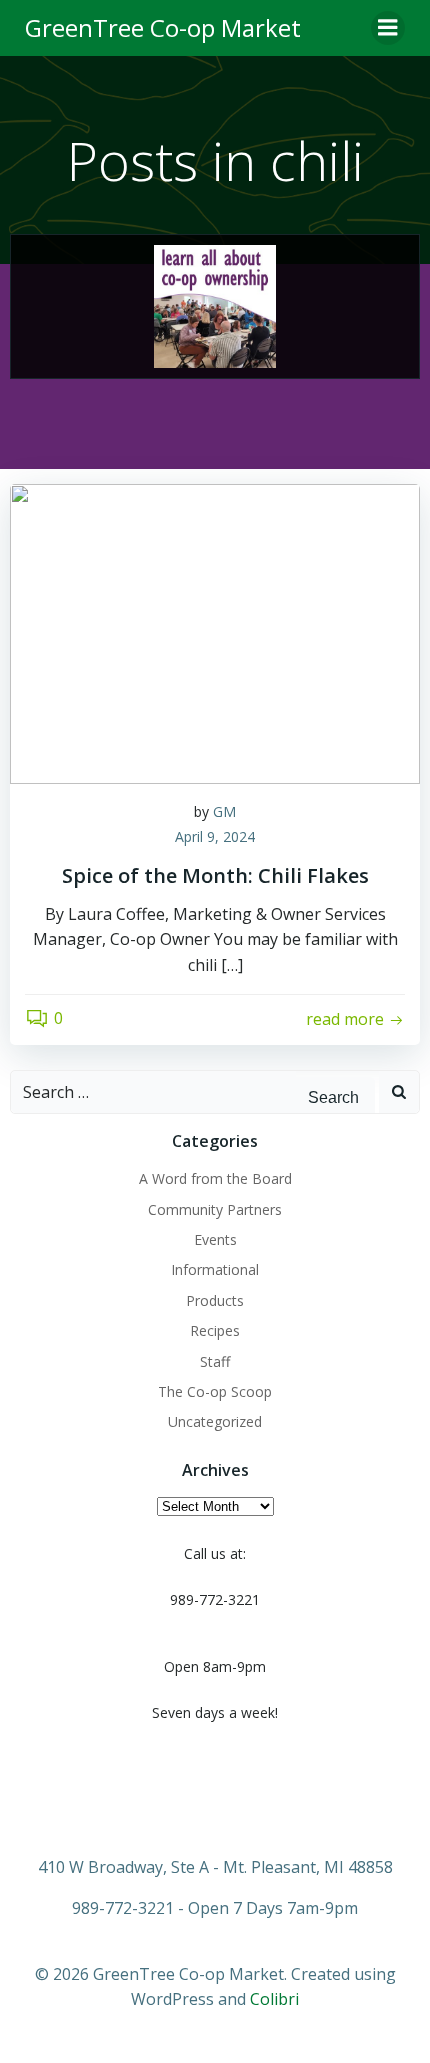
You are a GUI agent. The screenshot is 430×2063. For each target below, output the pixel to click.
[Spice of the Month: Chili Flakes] (215, 632)
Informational (215, 1269)
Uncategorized (215, 1421)
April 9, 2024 (215, 836)
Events (215, 1239)
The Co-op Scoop (215, 1391)
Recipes (215, 1330)
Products (215, 1300)
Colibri (274, 1999)
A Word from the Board (215, 1178)
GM (224, 811)
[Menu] (388, 28)
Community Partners (215, 1209)
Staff (215, 1361)
